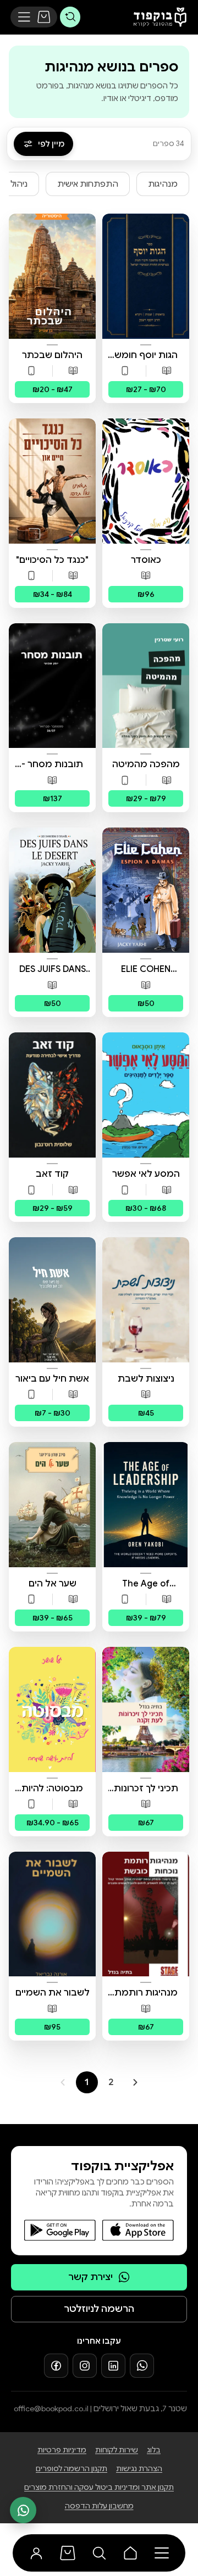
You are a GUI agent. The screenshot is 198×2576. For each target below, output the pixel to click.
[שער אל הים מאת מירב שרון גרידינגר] (52, 1505)
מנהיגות (163, 184)
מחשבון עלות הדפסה (99, 2506)
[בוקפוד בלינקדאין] (113, 2366)
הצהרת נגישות (139, 2469)
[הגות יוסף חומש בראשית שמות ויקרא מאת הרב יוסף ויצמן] (146, 276)
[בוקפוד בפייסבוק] (56, 2366)
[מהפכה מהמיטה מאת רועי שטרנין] (146, 686)
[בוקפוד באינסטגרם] (85, 2366)
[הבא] (135, 2082)
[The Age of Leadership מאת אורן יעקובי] (146, 1505)
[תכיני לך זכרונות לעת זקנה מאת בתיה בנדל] (146, 1709)
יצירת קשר (90, 2277)
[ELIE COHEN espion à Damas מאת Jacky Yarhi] (146, 890)
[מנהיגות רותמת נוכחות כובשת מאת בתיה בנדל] (146, 1914)
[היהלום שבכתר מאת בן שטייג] (52, 276)
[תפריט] (24, 17)
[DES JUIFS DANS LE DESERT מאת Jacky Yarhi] (52, 890)
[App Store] (138, 2230)
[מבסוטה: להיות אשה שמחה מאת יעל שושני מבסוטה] (52, 1709)
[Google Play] (60, 2230)
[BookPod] (157, 17)
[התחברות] (37, 2553)
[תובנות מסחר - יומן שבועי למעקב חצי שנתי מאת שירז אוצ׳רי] (52, 686)
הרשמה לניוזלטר (99, 2309)
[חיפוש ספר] (70, 17)
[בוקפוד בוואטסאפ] (142, 2366)
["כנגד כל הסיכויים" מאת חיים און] (52, 481)
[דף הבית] (131, 2553)
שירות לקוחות (117, 2450)
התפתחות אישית (88, 184)
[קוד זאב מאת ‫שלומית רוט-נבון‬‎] (52, 1095)
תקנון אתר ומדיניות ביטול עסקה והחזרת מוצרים (99, 2487)
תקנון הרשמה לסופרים (71, 2469)
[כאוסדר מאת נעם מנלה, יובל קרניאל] (146, 481)
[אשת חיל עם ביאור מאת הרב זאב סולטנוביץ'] (52, 1300)
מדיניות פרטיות (62, 2450)
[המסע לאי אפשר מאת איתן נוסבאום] (146, 1095)
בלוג (154, 2450)
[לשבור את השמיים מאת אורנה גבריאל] (52, 1914)
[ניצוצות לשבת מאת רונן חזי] (146, 1300)
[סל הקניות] (44, 17)
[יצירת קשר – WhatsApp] (23, 2510)
